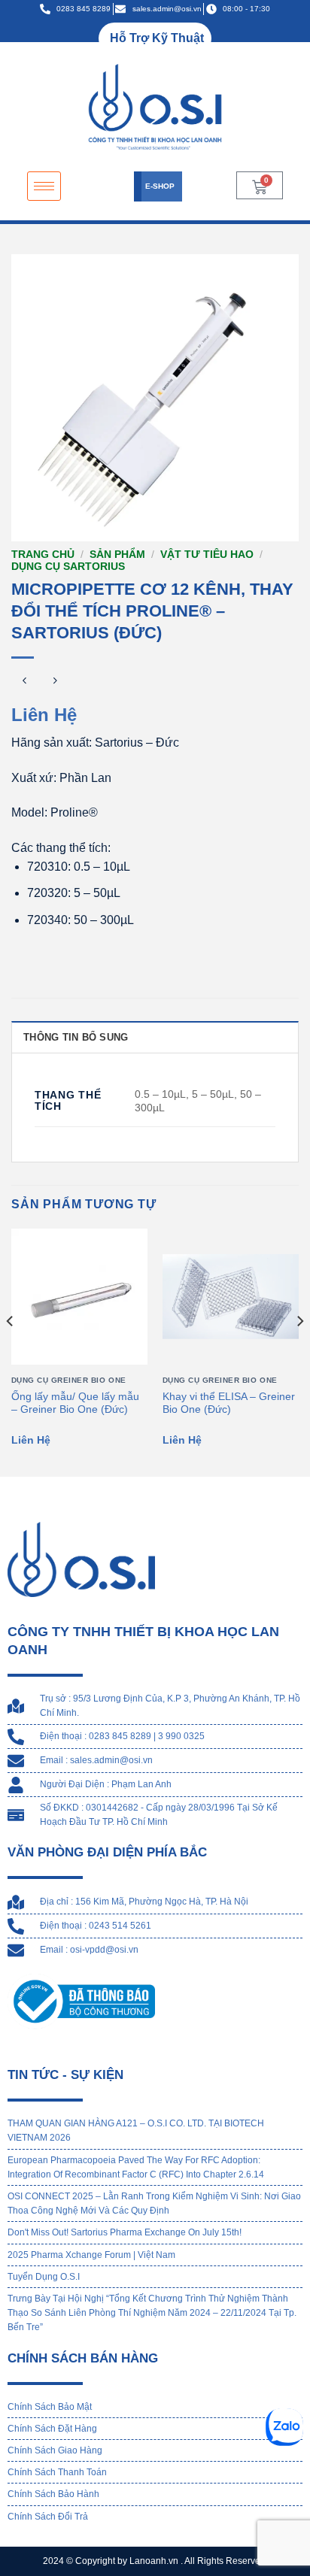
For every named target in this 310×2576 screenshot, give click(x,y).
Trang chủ (43, 555)
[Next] (299, 1352)
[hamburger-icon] (44, 186)
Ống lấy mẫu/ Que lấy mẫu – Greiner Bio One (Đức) (75, 1403)
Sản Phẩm (117, 555)
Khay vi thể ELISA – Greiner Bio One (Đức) (229, 1403)
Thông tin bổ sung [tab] (76, 1037)
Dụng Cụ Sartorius (68, 567)
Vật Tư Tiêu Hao (207, 555)
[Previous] (11, 1352)
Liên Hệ (44, 715)
